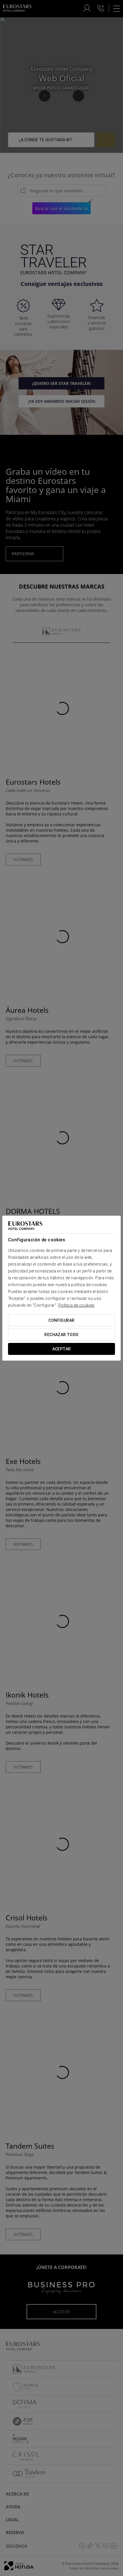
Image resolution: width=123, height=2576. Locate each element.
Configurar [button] (61, 1320)
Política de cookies (77, 1305)
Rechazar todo (61, 1335)
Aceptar (62, 1349)
